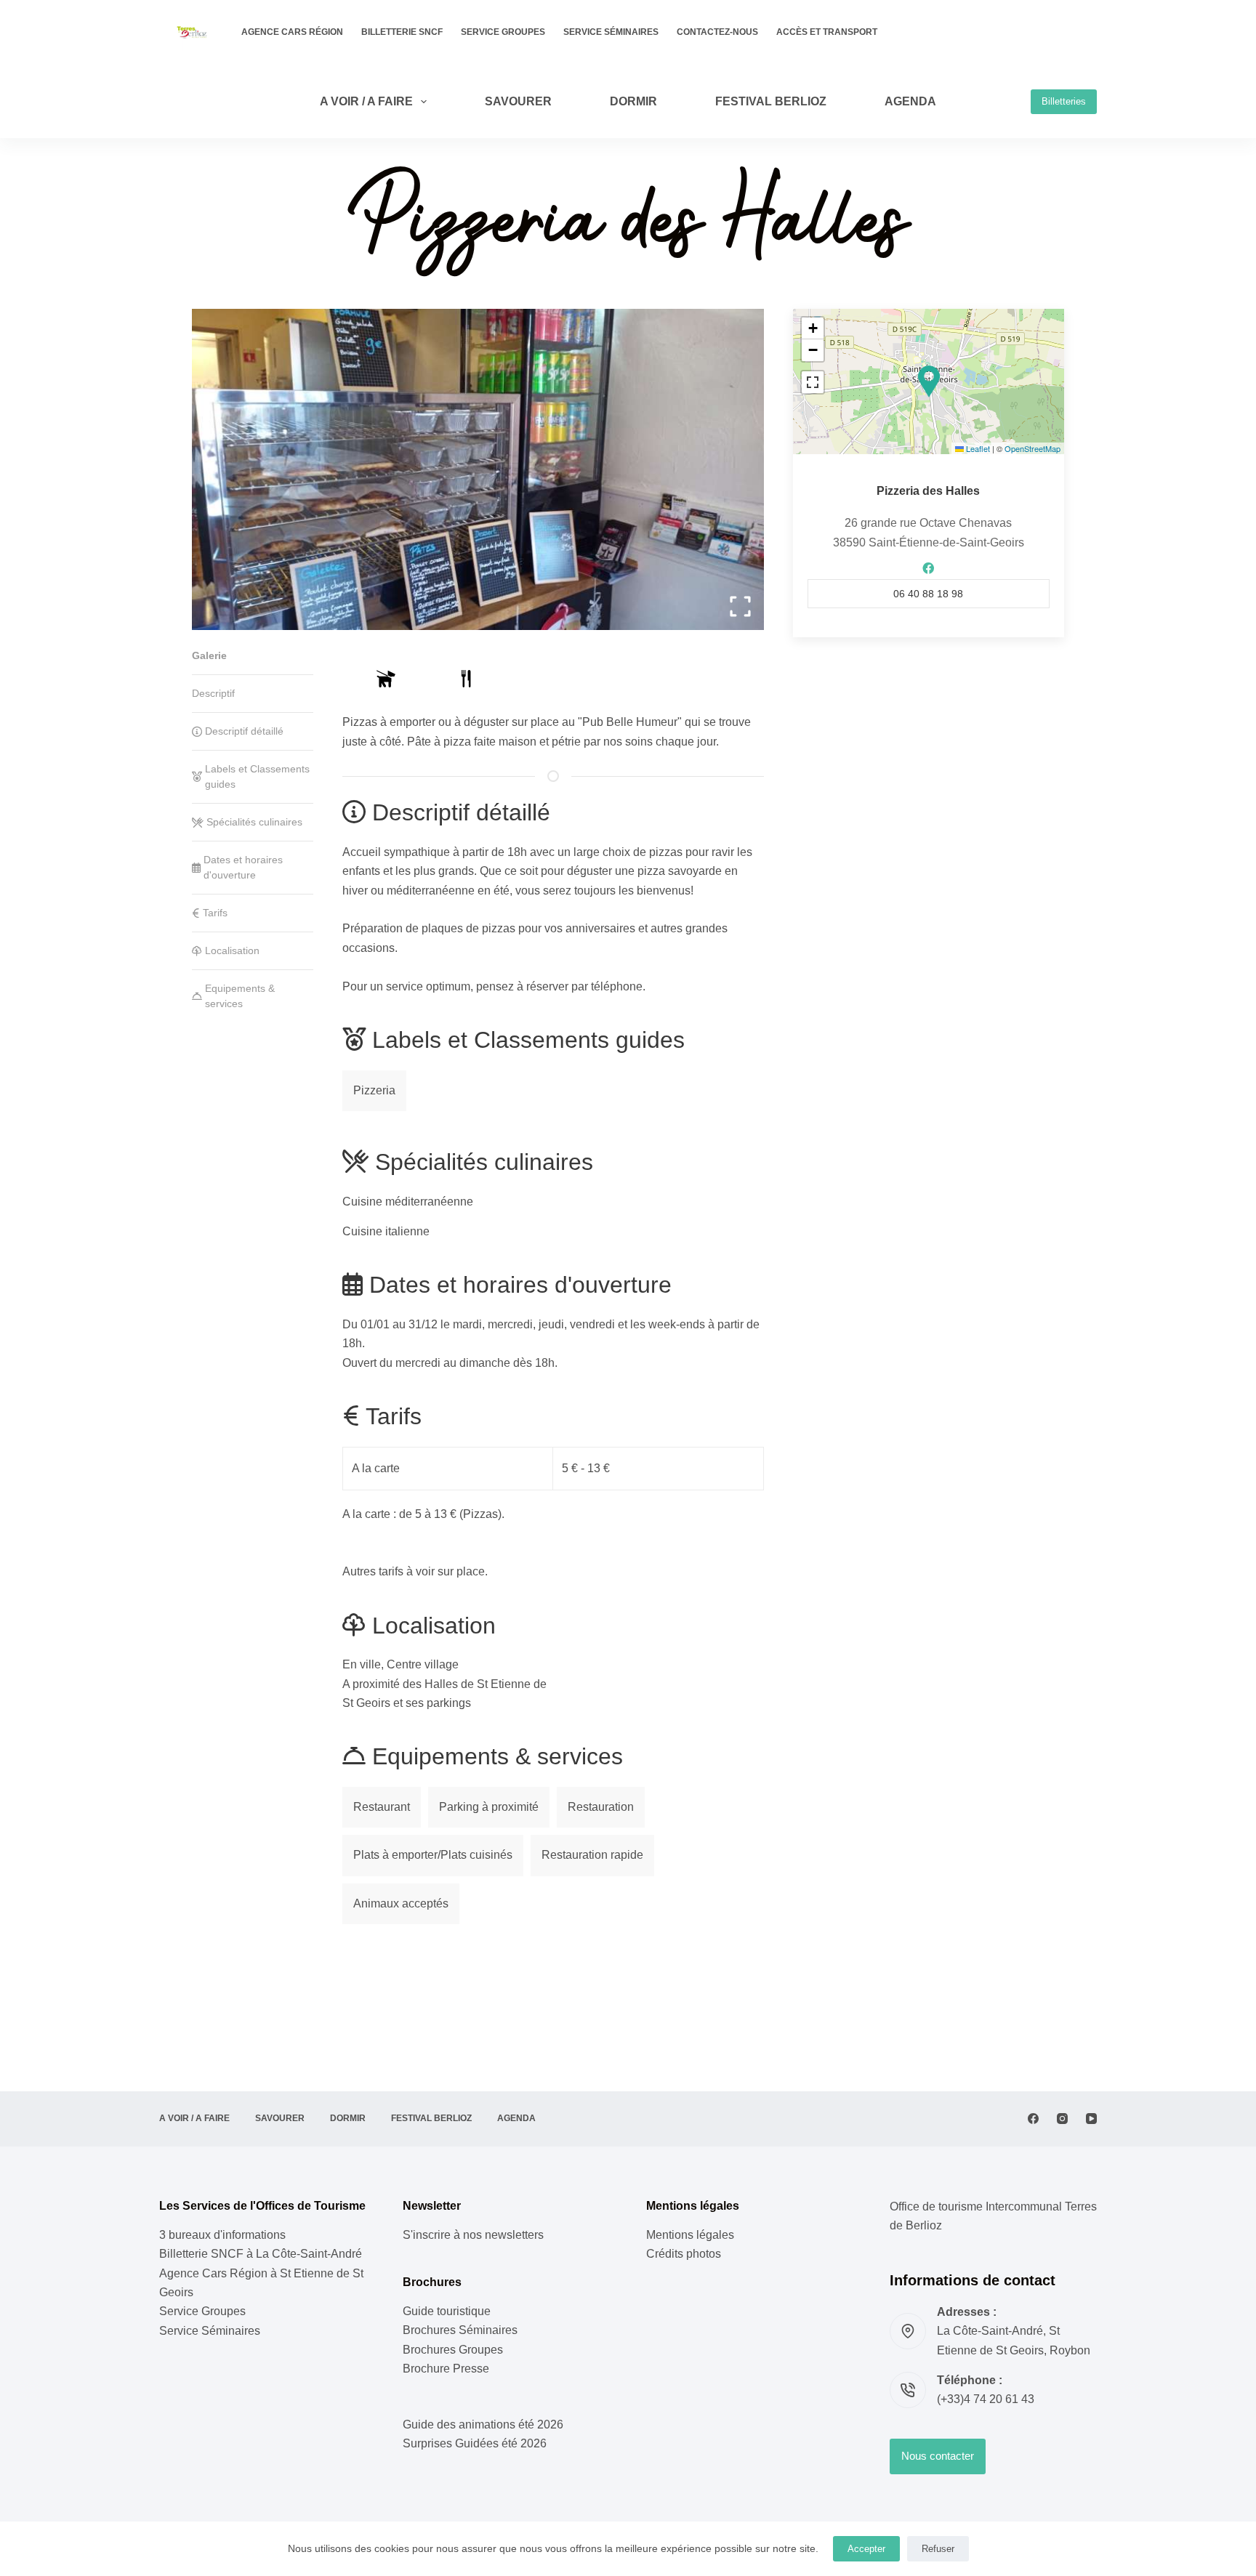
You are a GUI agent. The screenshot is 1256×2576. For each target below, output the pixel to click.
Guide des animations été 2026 (483, 2424)
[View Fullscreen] (813, 382)
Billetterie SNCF (402, 32)
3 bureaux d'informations (222, 2235)
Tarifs (215, 913)
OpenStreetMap (1032, 448)
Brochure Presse (446, 2369)
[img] (386, 679)
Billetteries (1064, 101)
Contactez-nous (717, 32)
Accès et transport (827, 32)
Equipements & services (240, 996)
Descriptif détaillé (244, 731)
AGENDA (910, 101)
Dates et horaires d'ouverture (243, 867)
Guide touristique (447, 2311)
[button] (929, 381)
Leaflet (977, 448)
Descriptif (213, 693)
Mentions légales (690, 2235)
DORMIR (633, 101)
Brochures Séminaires (460, 2330)
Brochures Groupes (453, 2350)
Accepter (866, 2549)
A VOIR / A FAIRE (366, 101)
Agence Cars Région (292, 32)
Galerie (209, 655)
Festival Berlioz (771, 101)
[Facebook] (1033, 2119)
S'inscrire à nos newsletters (473, 2235)
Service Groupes (503, 32)
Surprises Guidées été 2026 (475, 2443)
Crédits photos (684, 2254)
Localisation (232, 950)
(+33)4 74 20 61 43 (986, 2399)
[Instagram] (1062, 2119)
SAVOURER (518, 101)
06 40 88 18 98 (928, 594)
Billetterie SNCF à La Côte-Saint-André (261, 2254)
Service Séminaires (611, 32)
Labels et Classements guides (257, 776)
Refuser (938, 2549)
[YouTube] (1091, 2119)
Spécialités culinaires (254, 822)
